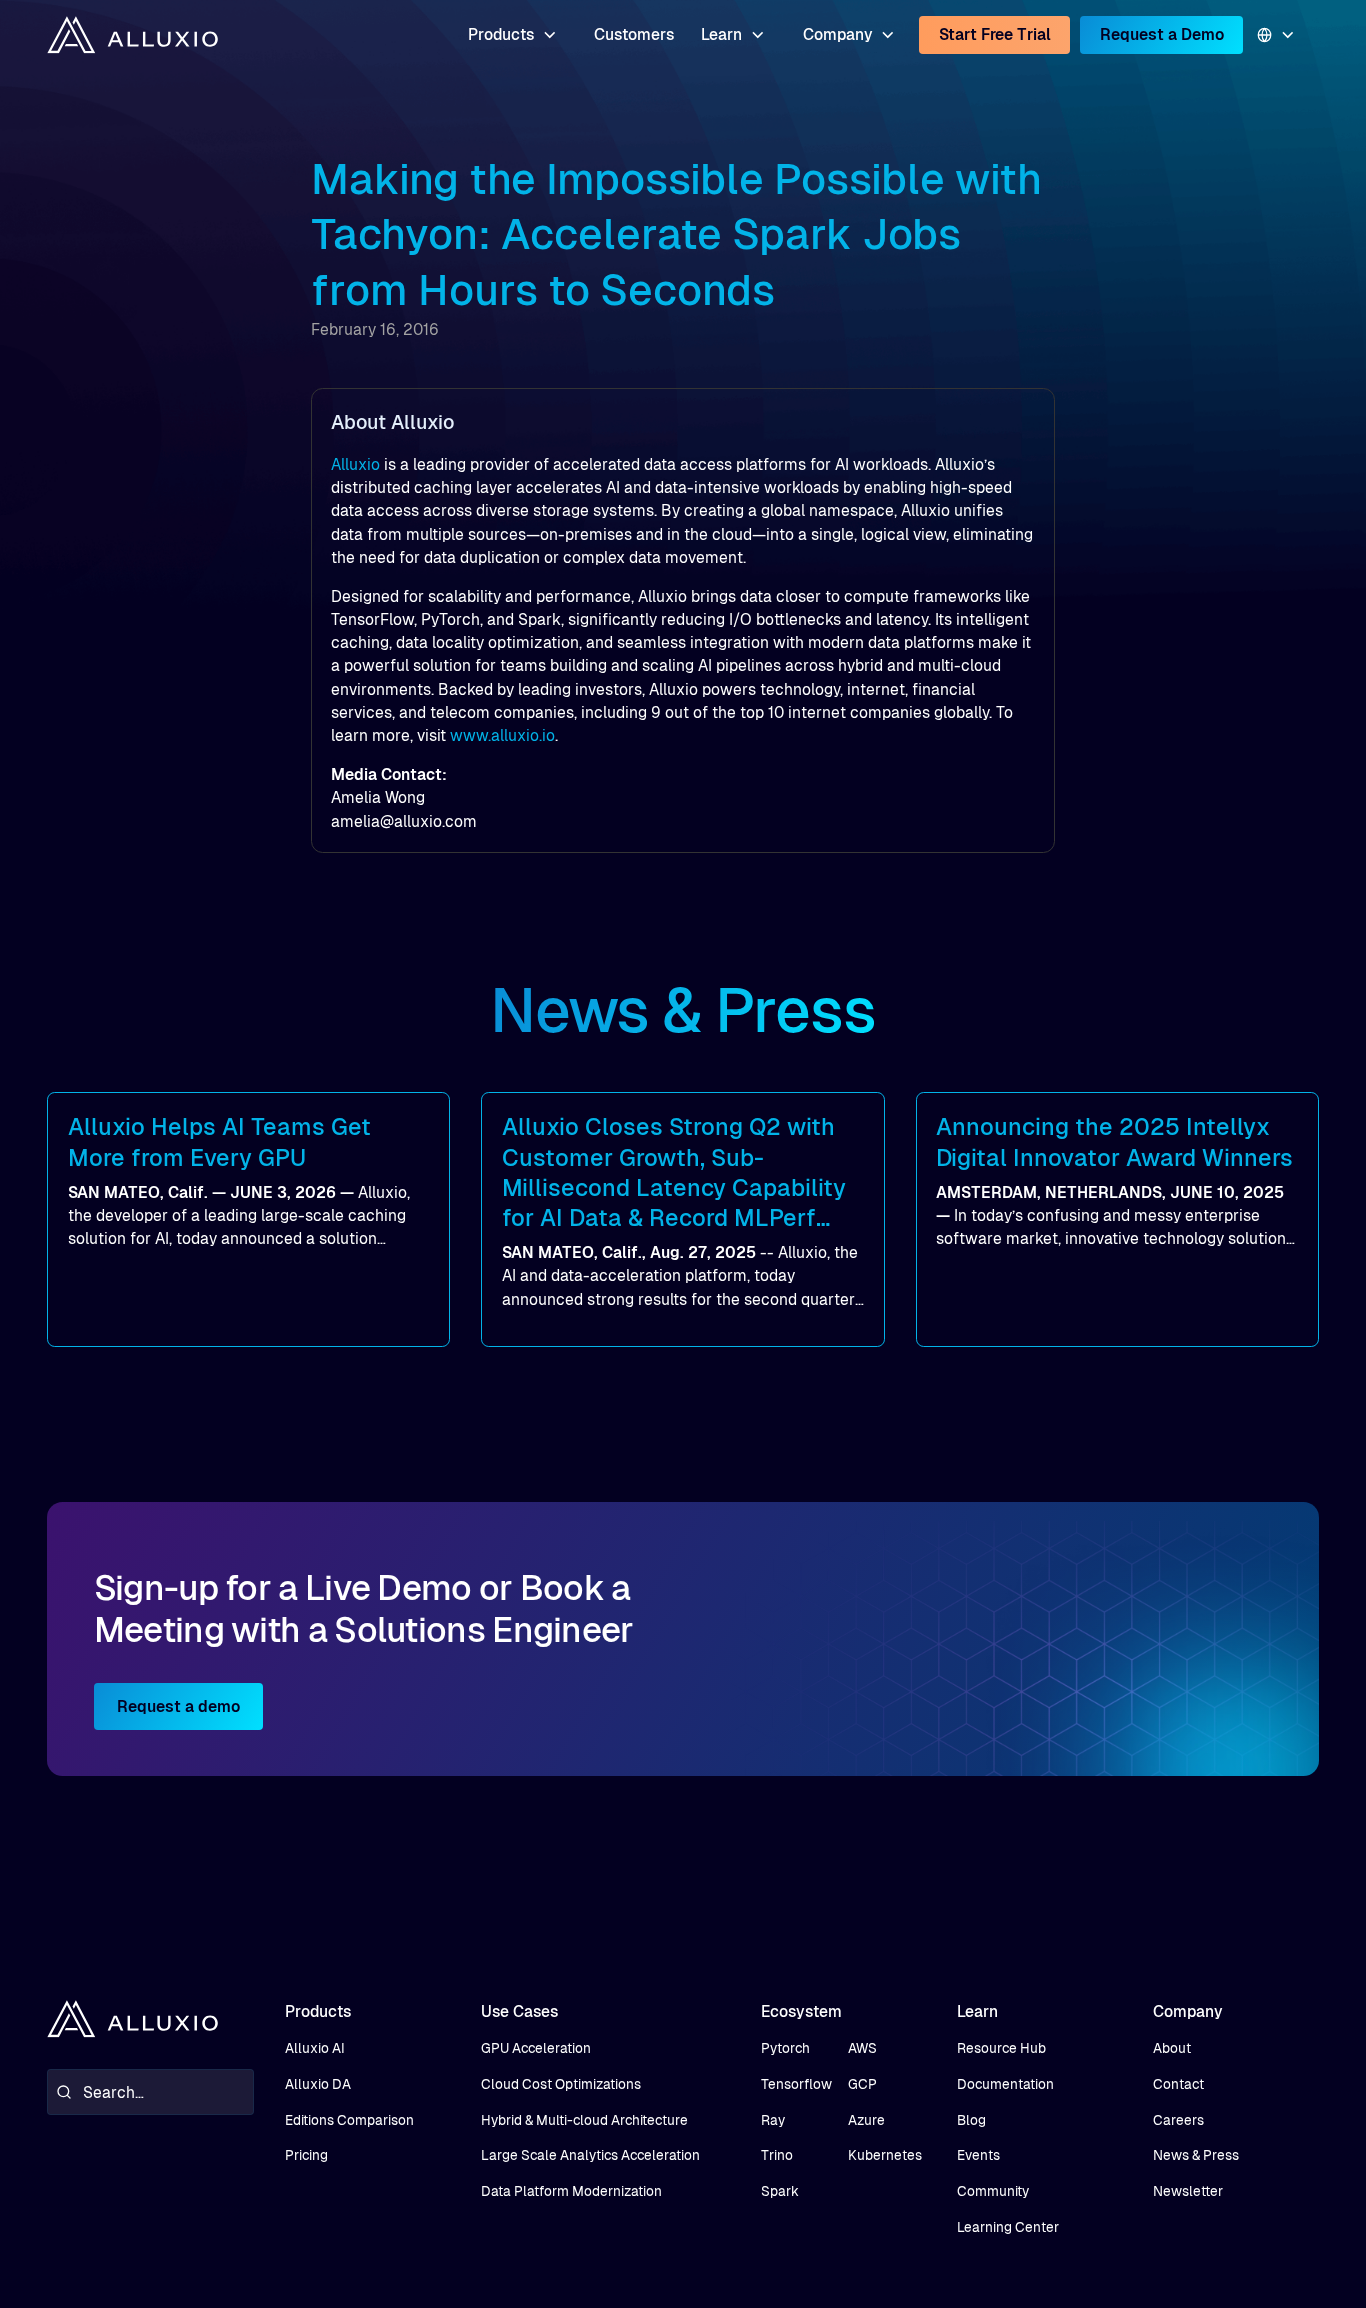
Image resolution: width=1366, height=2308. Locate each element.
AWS (862, 2048)
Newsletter (1188, 2191)
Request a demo (178, 1706)
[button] (512, 35)
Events (978, 2155)
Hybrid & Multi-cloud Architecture (584, 2120)
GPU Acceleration (536, 2048)
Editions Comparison (349, 2120)
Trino (777, 2155)
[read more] (248, 1219)
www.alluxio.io (502, 735)
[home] (132, 35)
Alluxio (355, 464)
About (1172, 2048)
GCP (862, 2084)
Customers (634, 34)
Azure (866, 2120)
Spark (780, 2191)
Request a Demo (1162, 34)
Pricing (306, 2155)
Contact (1178, 2084)
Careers (1178, 2120)
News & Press (1196, 2155)
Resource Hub (1001, 2048)
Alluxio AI (315, 2048)
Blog (971, 2120)
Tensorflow (796, 2084)
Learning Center (1008, 2227)
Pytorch (785, 2048)
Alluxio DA (318, 2084)
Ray (773, 2120)
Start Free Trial (995, 34)
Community (993, 2191)
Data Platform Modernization (571, 2191)
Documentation (1005, 2084)
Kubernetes (885, 2155)
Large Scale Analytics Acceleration (590, 2155)
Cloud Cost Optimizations (561, 2084)
